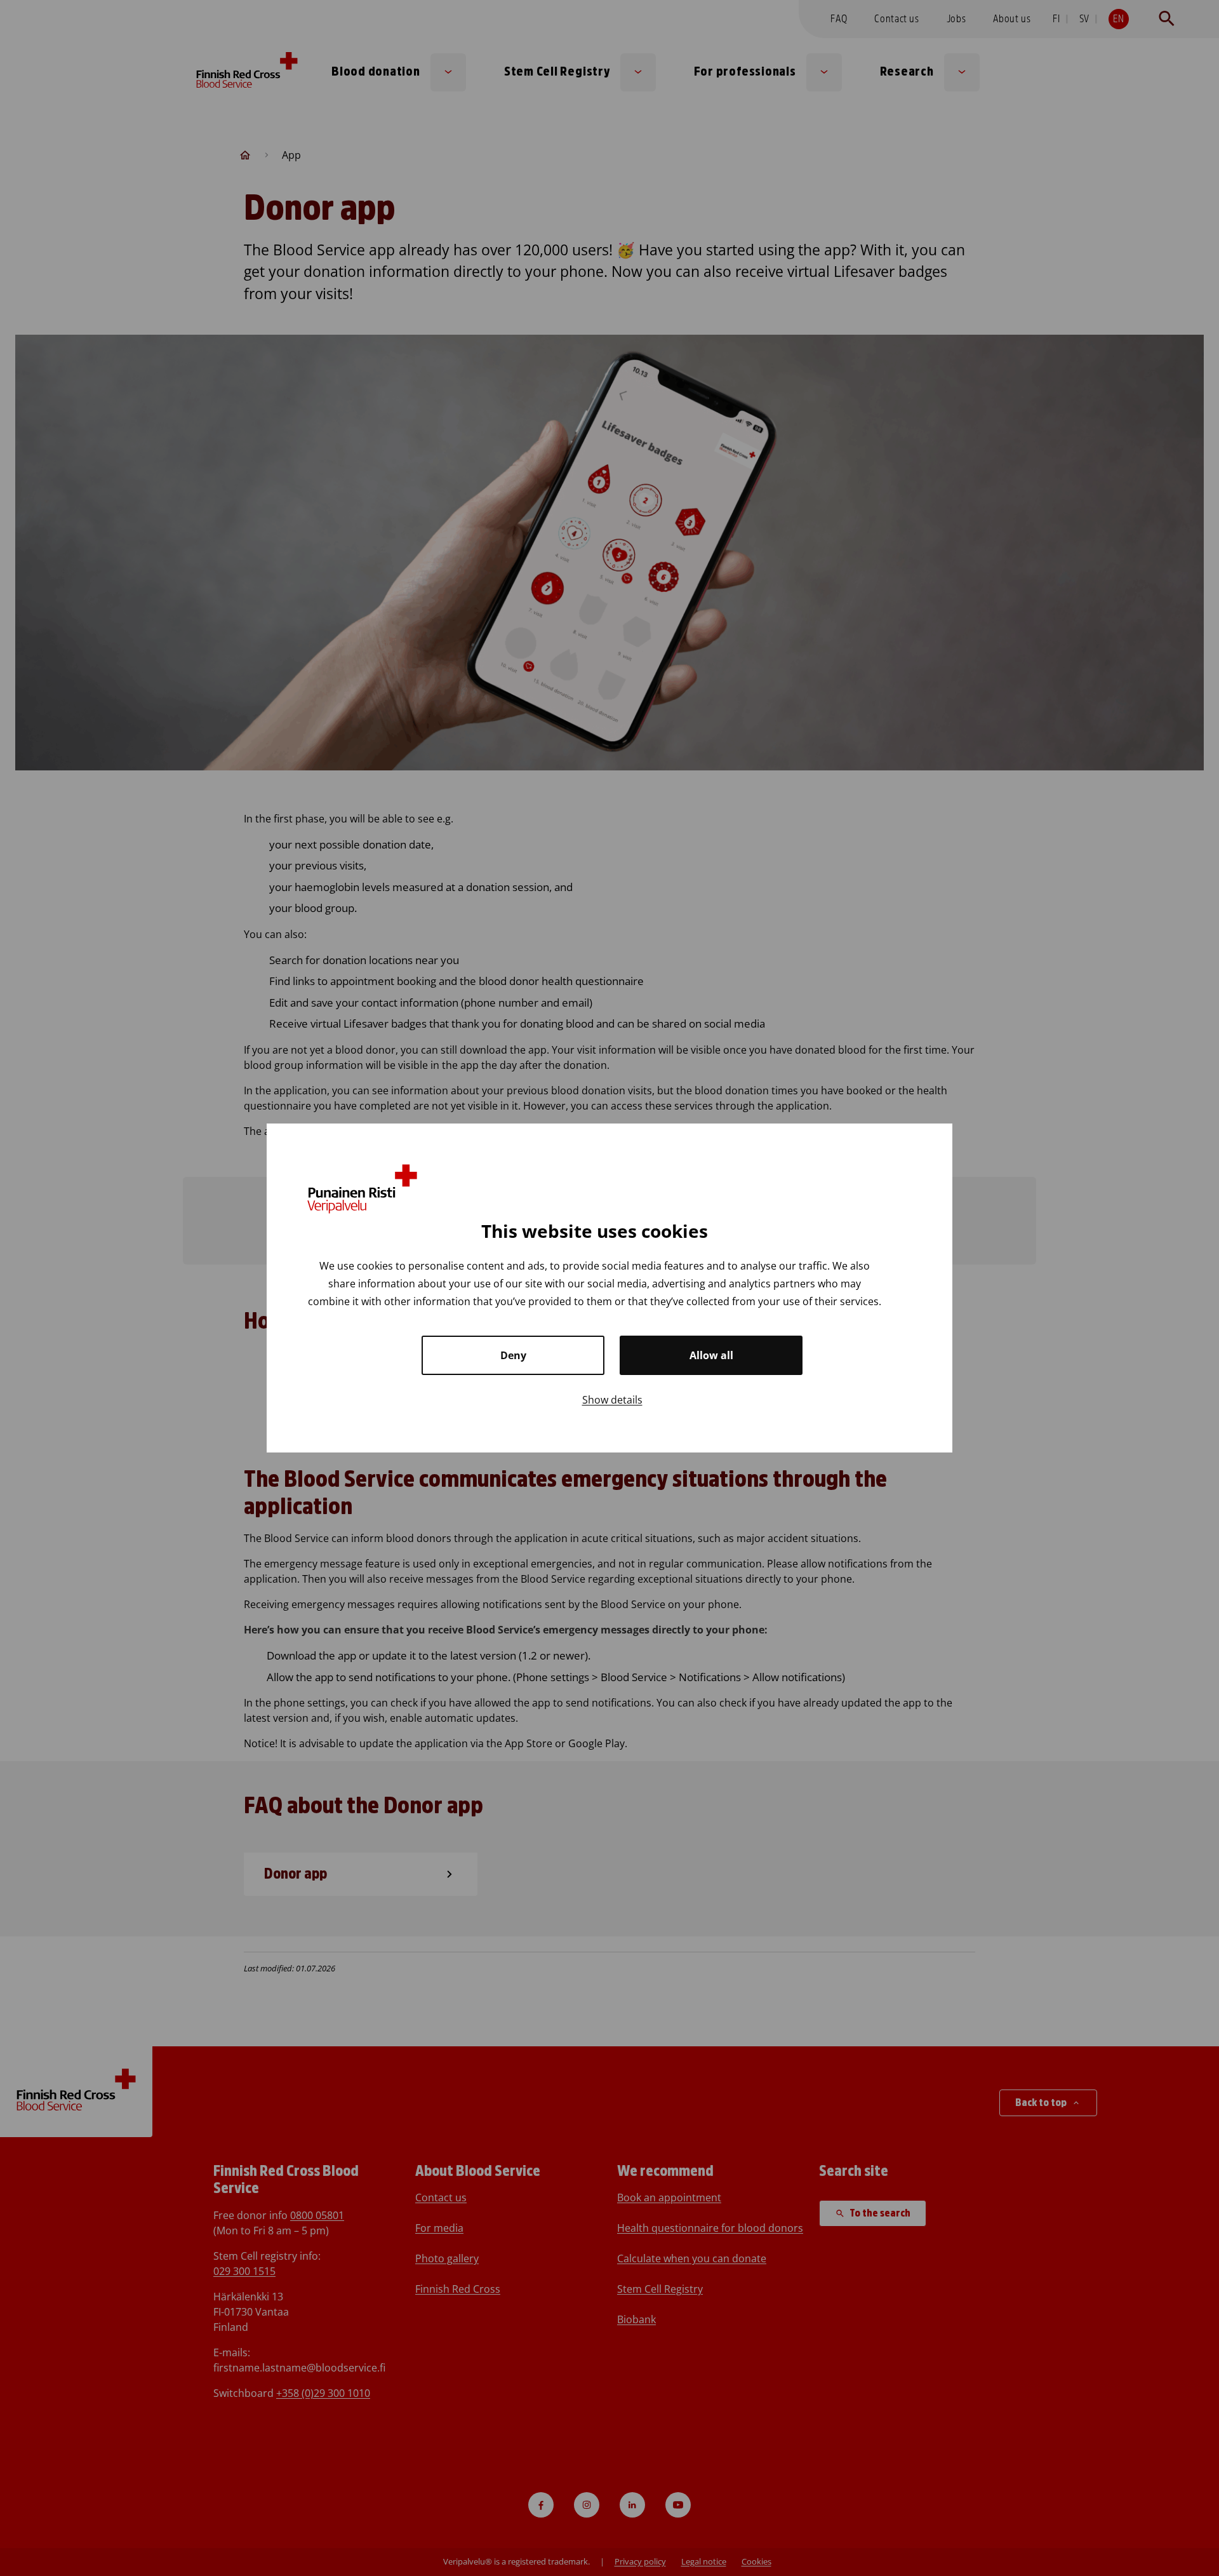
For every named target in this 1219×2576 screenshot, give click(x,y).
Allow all (711, 1355)
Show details (612, 1400)
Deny (513, 1355)
